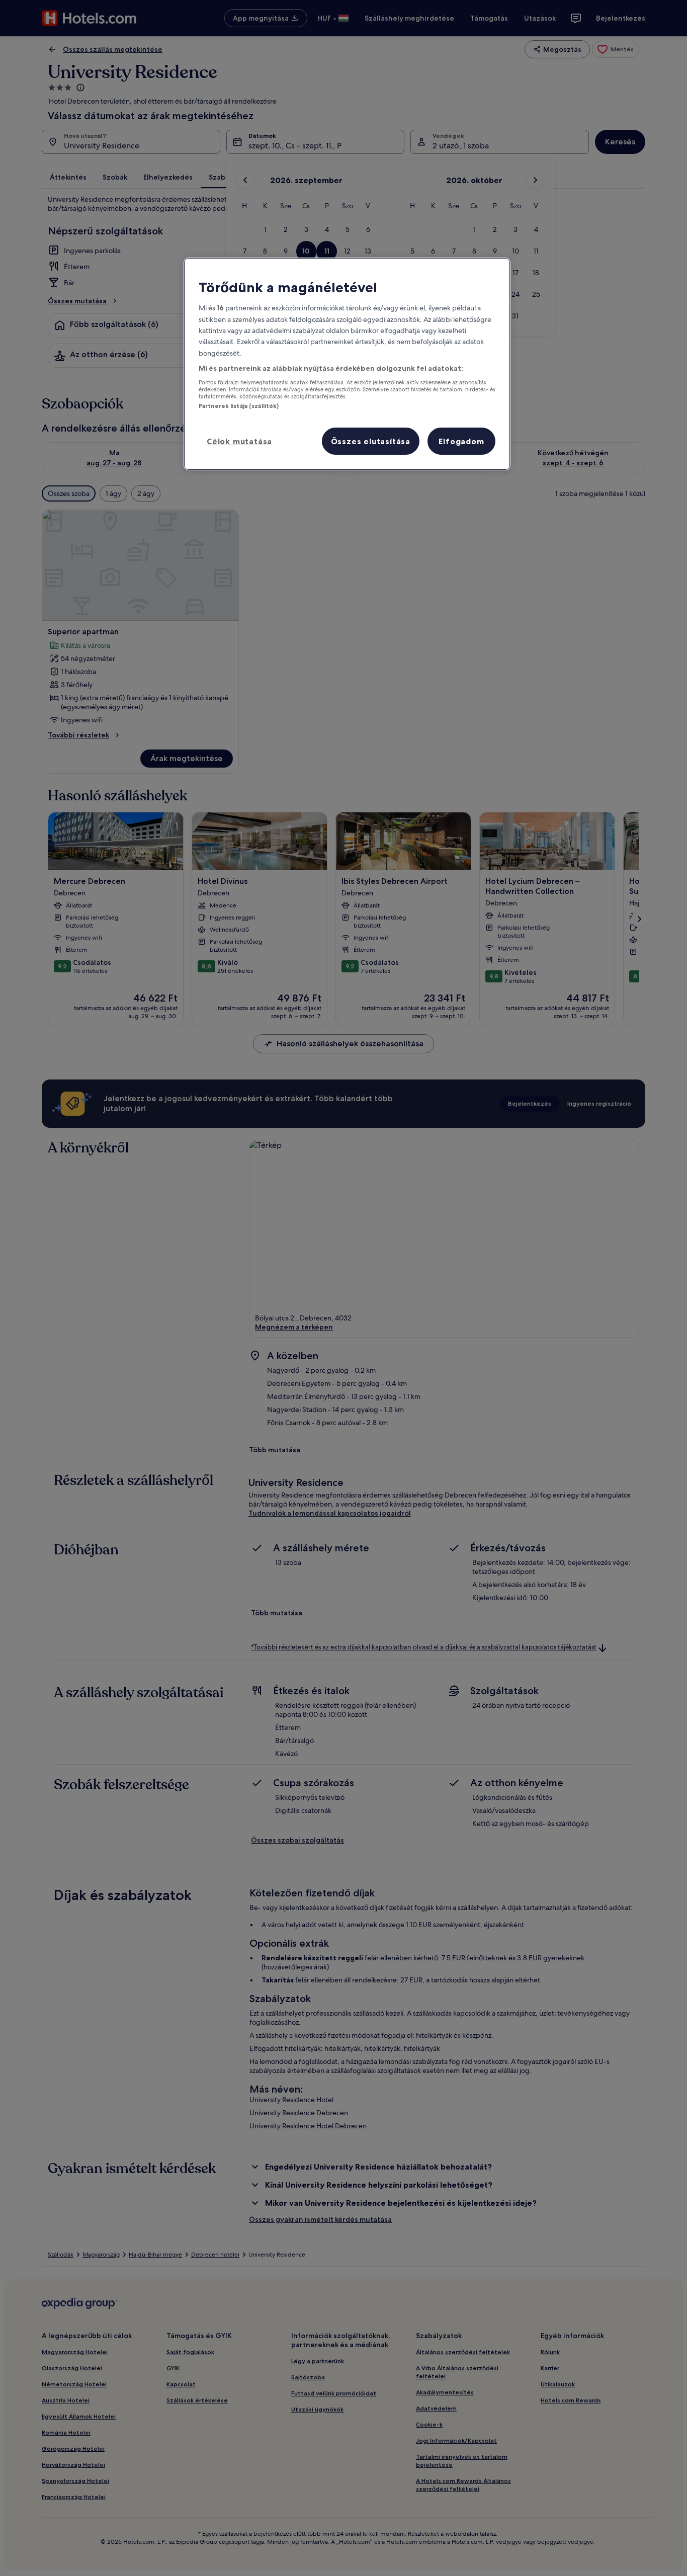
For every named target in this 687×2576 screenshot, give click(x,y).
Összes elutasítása (371, 441)
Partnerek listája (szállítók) (239, 406)
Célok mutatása (239, 441)
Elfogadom (461, 441)
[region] (347, 364)
